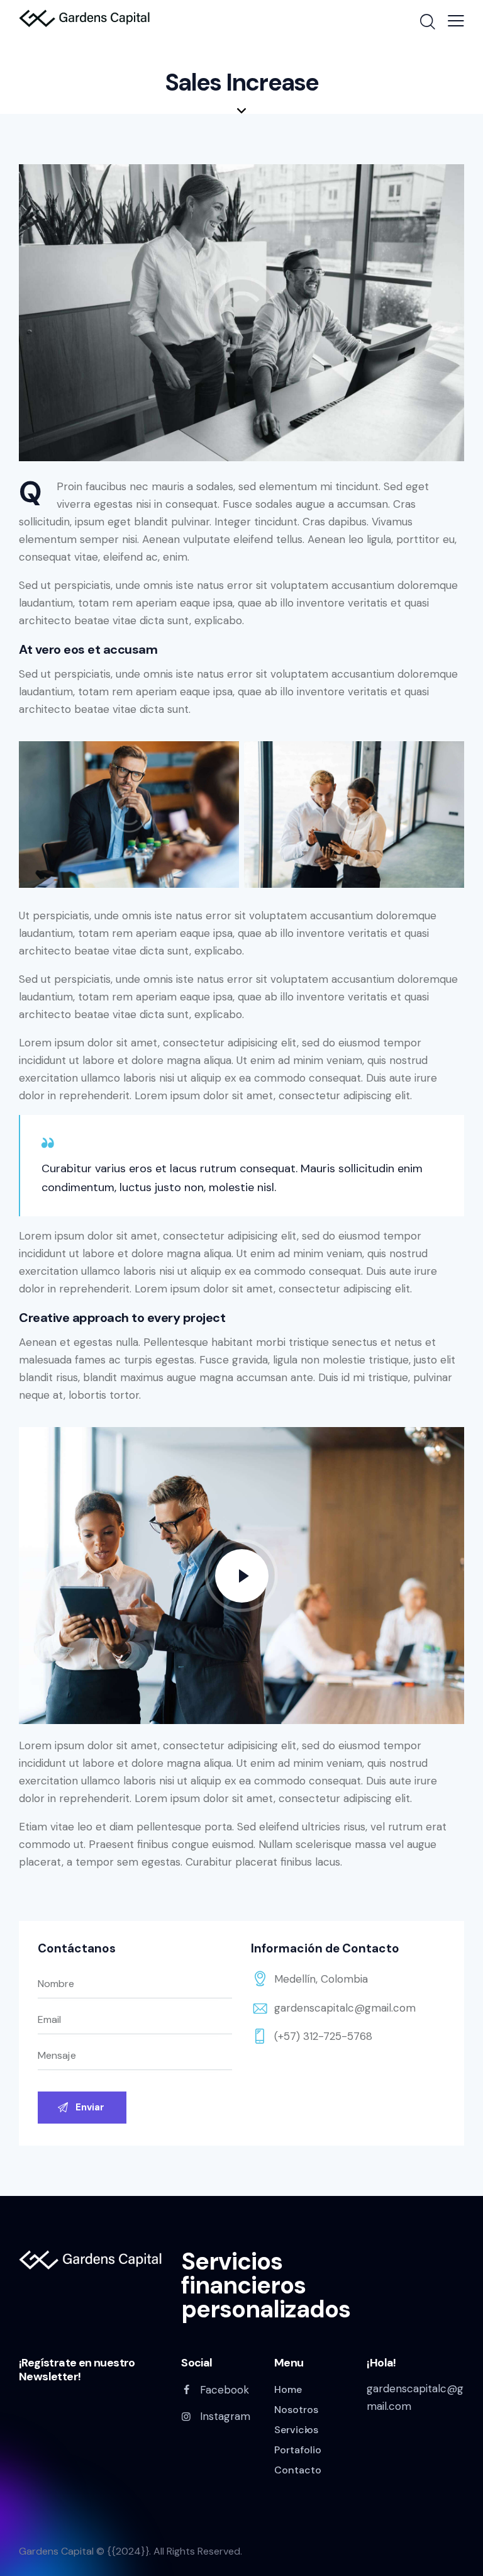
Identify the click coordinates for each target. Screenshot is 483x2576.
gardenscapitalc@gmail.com (345, 2008)
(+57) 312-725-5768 (323, 2036)
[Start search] (427, 22)
